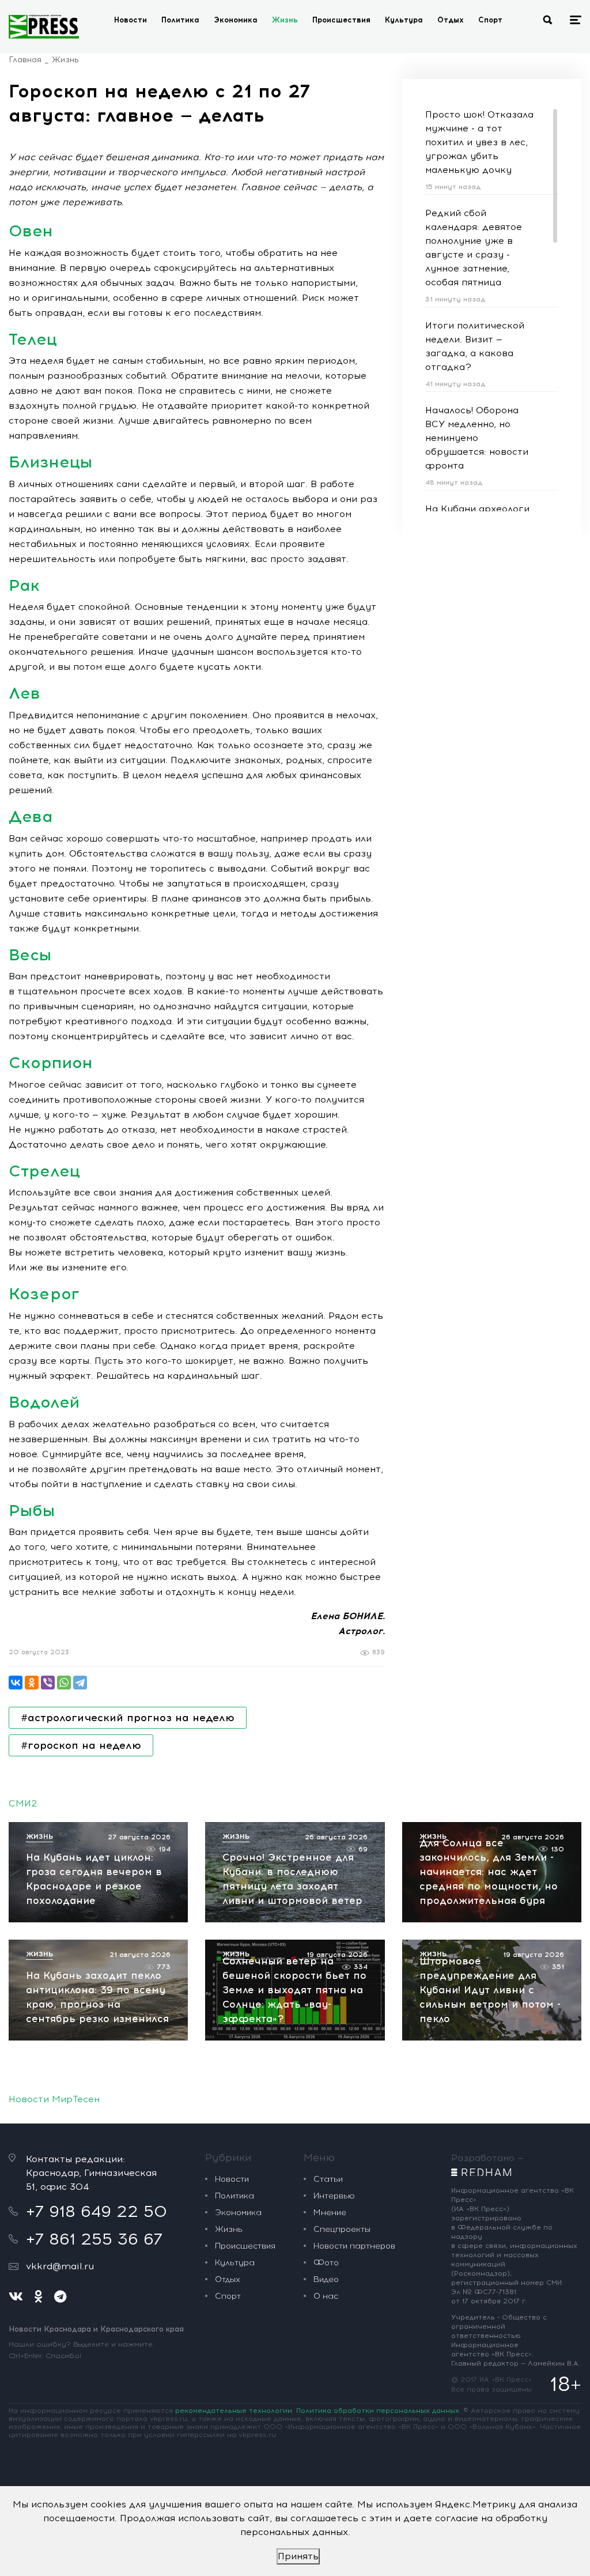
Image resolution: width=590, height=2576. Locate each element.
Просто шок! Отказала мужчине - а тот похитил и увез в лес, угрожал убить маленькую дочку (479, 142)
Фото (326, 2263)
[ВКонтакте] (16, 1683)
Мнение (330, 2213)
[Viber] (48, 1683)
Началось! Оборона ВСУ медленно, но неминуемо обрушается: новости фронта (477, 438)
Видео (326, 2279)
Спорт (490, 20)
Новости (131, 20)
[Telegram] (80, 1683)
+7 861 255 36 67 (94, 2239)
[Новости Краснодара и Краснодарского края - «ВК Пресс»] (44, 27)
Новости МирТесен (54, 2099)
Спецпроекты (342, 2229)
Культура (404, 20)
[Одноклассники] (32, 1683)
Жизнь (285, 20)
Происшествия (341, 20)
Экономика (236, 20)
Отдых (451, 20)
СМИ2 (23, 1803)
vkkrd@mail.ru (60, 2266)
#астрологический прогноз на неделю (128, 1718)
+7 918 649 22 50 (97, 2211)
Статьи (328, 2179)
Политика (180, 20)
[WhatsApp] (64, 1683)
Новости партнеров (354, 2246)
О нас (326, 2296)
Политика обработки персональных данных (378, 2411)
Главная (25, 60)
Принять (298, 2556)
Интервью (334, 2196)
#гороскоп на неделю (81, 1745)
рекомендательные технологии (234, 2411)
